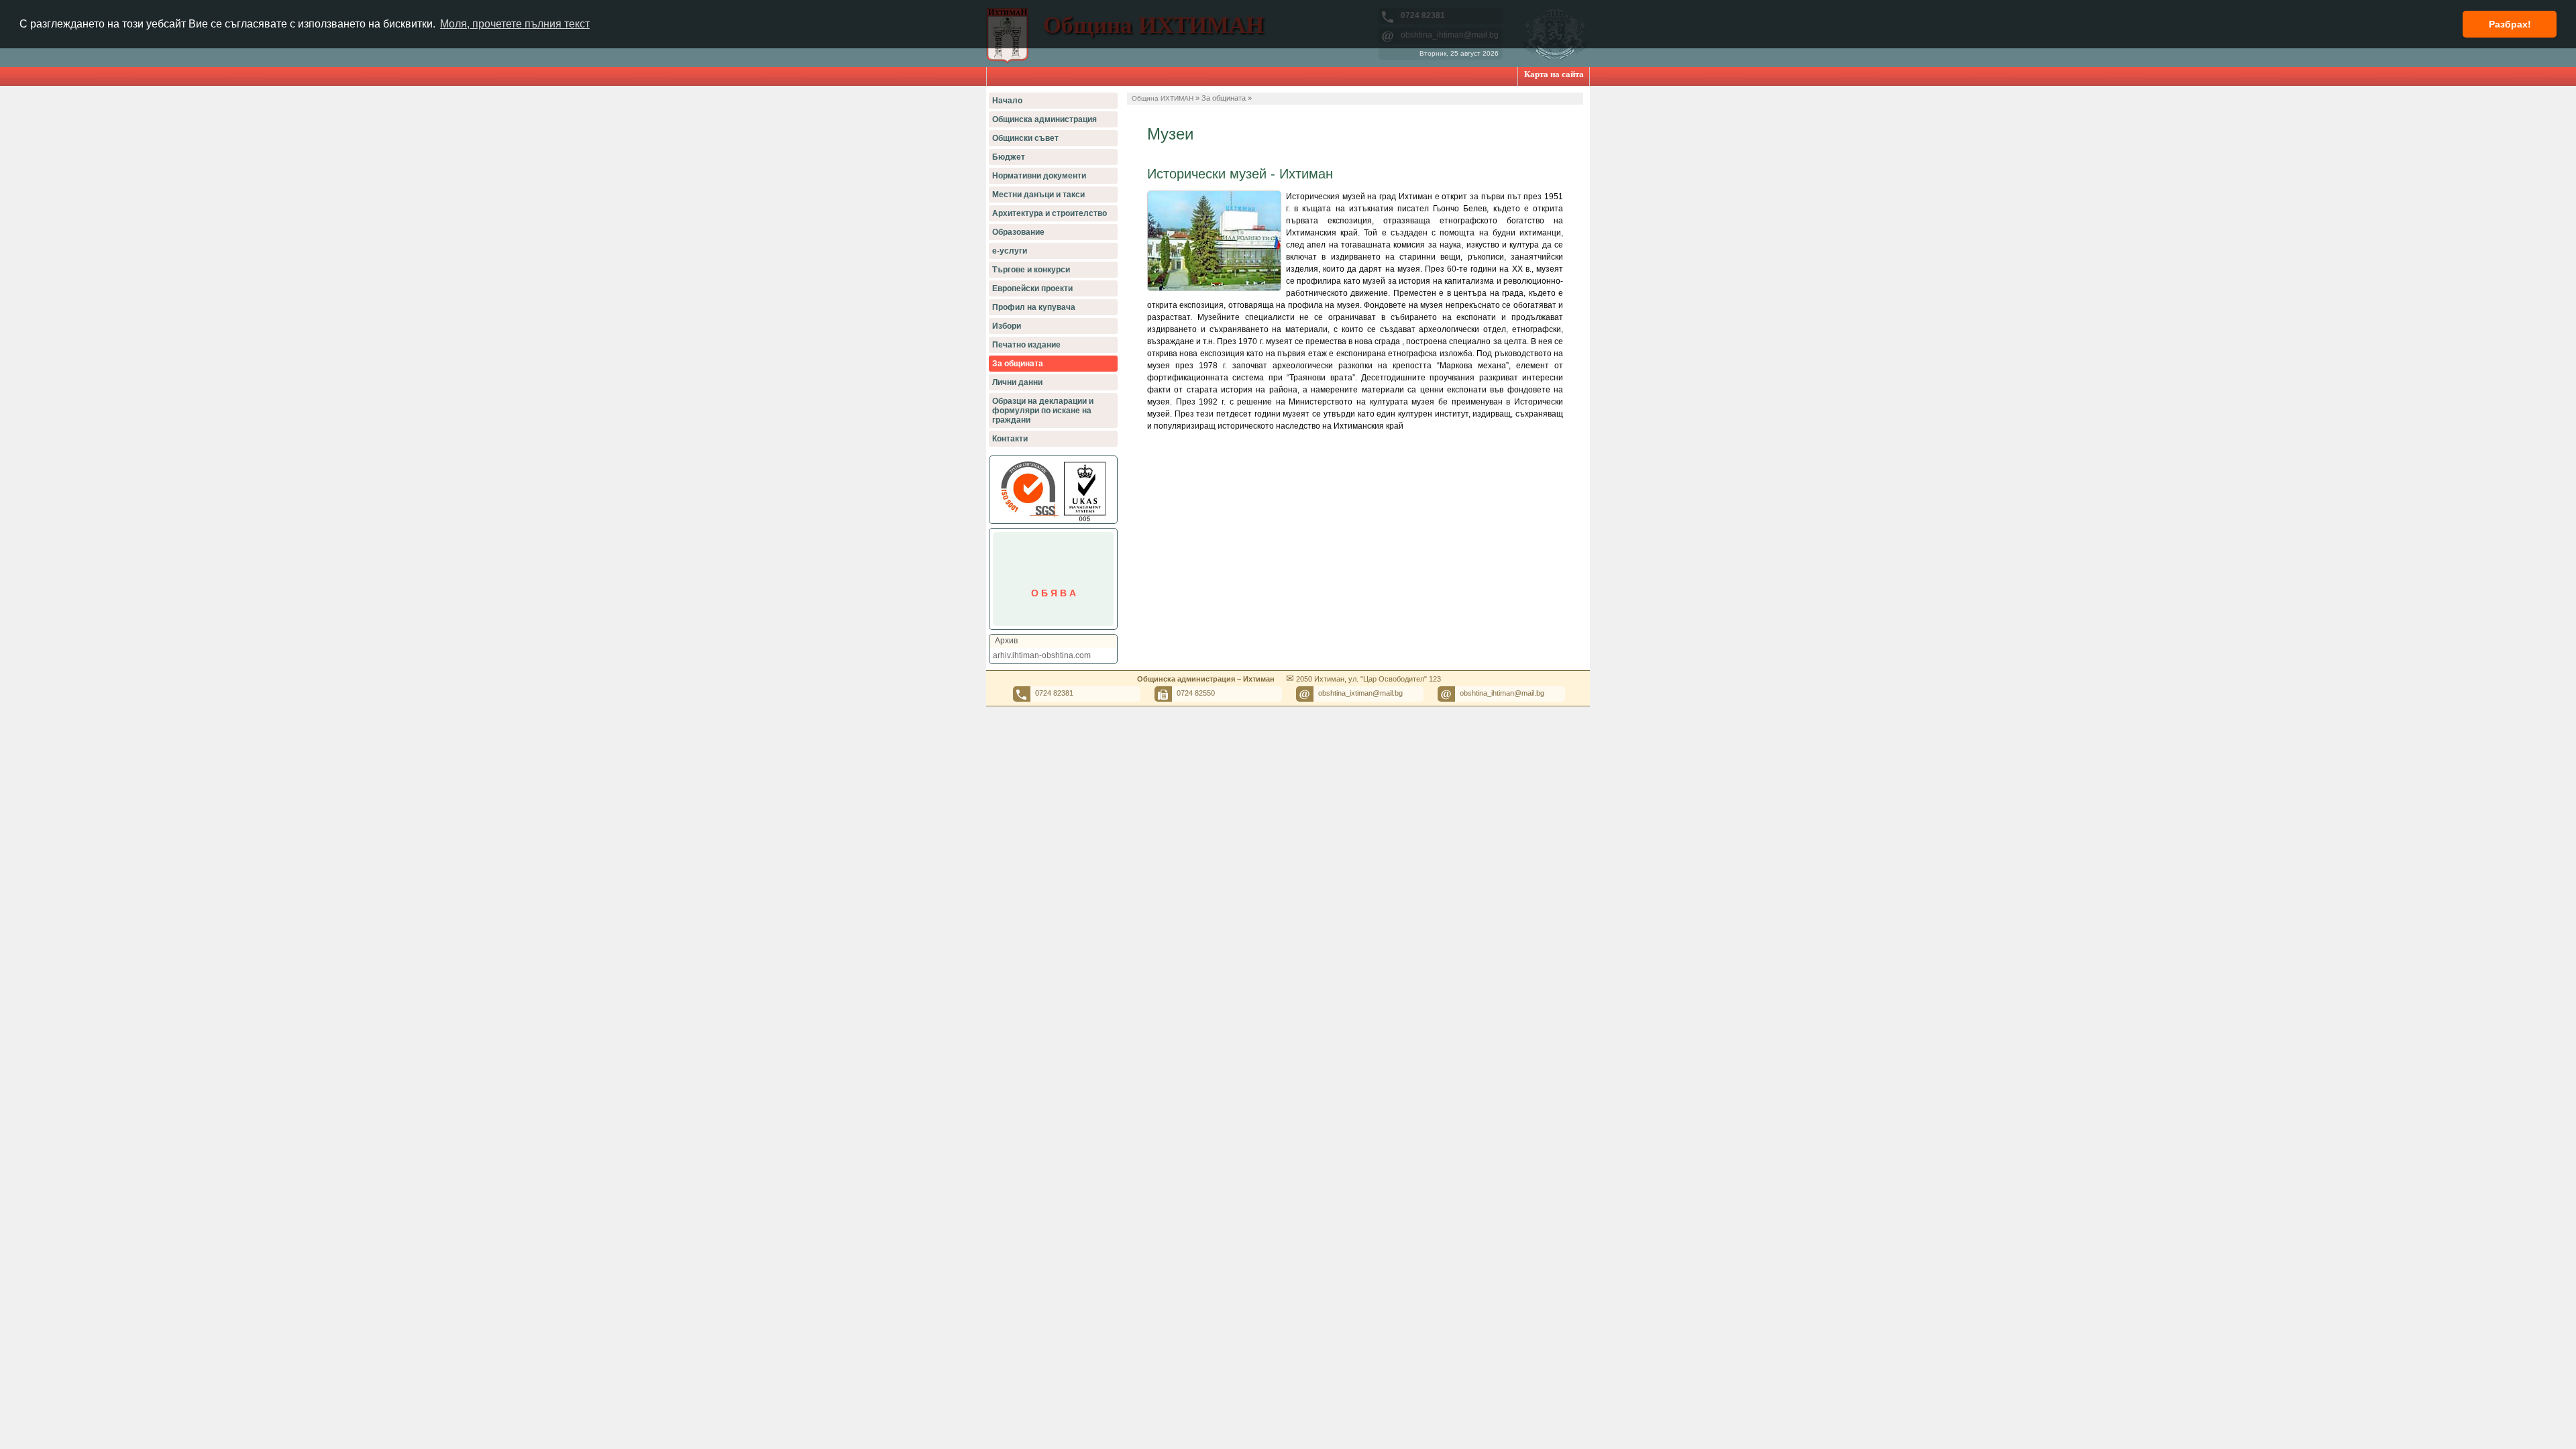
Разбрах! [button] (2510, 24)
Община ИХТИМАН (1163, 98)
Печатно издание (1026, 345)
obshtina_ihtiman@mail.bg (1502, 693)
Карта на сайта (1554, 74)
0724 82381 (1054, 693)
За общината (1018, 364)
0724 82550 (1196, 693)
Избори (1007, 326)
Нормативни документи (1039, 176)
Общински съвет (1025, 138)
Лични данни (1017, 382)
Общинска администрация (1044, 119)
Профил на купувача (1034, 307)
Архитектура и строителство (1050, 213)
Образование (1018, 232)
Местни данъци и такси (1038, 195)
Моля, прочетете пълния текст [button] (515, 24)
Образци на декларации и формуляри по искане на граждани (1043, 411)
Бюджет (1009, 157)
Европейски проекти (1032, 288)
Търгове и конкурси (1031, 270)
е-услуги (1010, 251)
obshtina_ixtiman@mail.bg (1360, 693)
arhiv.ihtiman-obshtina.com (1042, 655)
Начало (1007, 101)
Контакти (1010, 439)
